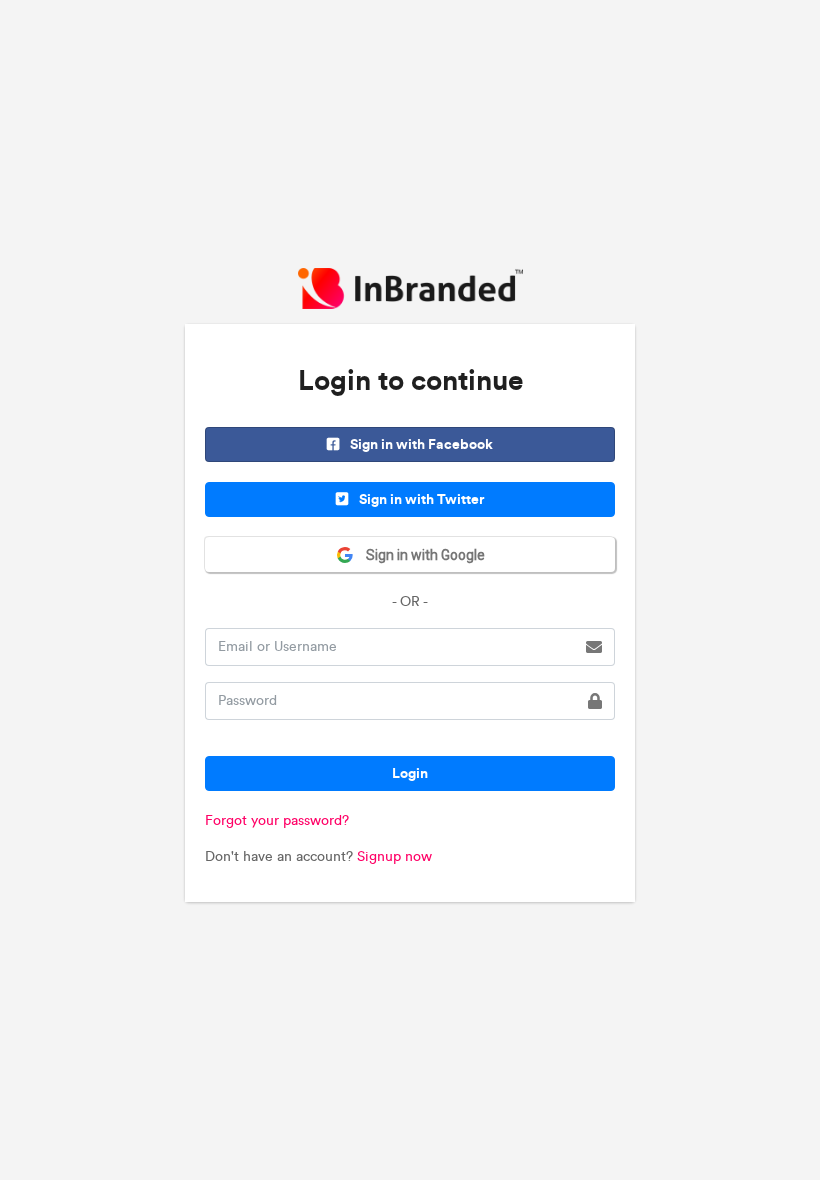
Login (410, 773)
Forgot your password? (277, 820)
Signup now (394, 856)
